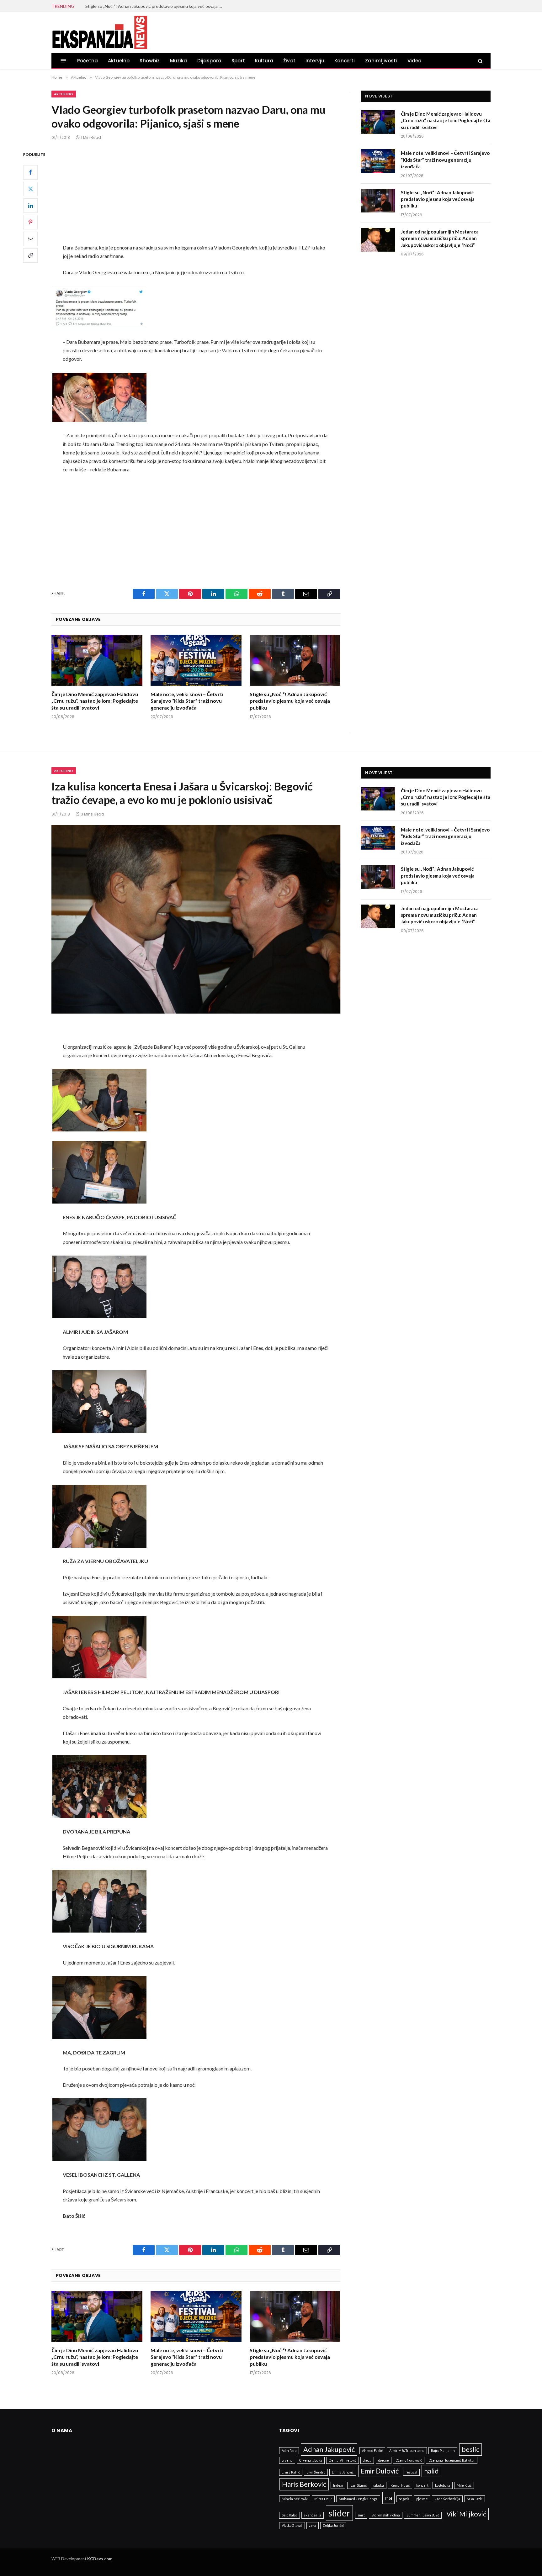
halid (431, 2471)
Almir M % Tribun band (407, 2450)
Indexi (338, 2485)
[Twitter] (30, 189)
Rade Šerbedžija (447, 2499)
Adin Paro (289, 2450)
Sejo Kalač (290, 2515)
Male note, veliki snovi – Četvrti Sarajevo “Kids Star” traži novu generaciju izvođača (187, 701)
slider (339, 2513)
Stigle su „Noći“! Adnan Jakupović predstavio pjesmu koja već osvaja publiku (290, 701)
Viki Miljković (466, 2514)
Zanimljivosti (381, 61)
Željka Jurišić (333, 2525)
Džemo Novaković (409, 2460)
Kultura (264, 61)
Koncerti (345, 61)
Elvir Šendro (316, 2472)
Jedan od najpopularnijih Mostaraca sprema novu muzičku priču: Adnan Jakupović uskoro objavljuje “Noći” (156, 6)
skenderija (313, 2515)
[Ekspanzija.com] (99, 32)
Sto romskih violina (386, 2515)
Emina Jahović (343, 2472)
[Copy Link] (30, 255)
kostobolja (443, 2485)
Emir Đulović (380, 2471)
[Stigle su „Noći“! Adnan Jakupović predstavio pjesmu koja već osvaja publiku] (295, 660)
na (388, 2497)
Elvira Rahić (291, 2472)
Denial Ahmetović (343, 2460)
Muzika (179, 61)
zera (313, 2525)
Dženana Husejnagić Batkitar (452, 2460)
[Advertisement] (196, 197)
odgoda (404, 2499)
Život (289, 61)
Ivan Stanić (358, 2485)
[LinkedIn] (30, 206)
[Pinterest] (30, 222)
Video (414, 61)
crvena (287, 2460)
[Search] (480, 61)
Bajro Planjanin (443, 2450)
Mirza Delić (323, 2499)
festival (411, 2472)
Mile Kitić (464, 2485)
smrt (361, 2515)
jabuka (379, 2485)
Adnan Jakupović (329, 2449)
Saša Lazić (475, 2499)
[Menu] (64, 61)
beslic (470, 2449)
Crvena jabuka (311, 2460)
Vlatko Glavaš (292, 2525)
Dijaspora (210, 61)
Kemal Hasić (400, 2485)
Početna (88, 61)
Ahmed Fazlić (372, 2450)
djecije (384, 2460)
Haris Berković (304, 2484)
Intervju (315, 61)
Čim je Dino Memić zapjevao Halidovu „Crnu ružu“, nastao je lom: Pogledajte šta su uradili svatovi (95, 701)
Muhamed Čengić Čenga (358, 2499)
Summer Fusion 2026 (423, 2515)
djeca (367, 2460)
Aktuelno (119, 61)
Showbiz (150, 61)
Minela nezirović (295, 2499)
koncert (422, 2485)
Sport (238, 61)
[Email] (30, 239)
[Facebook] (30, 172)
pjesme (422, 2499)
